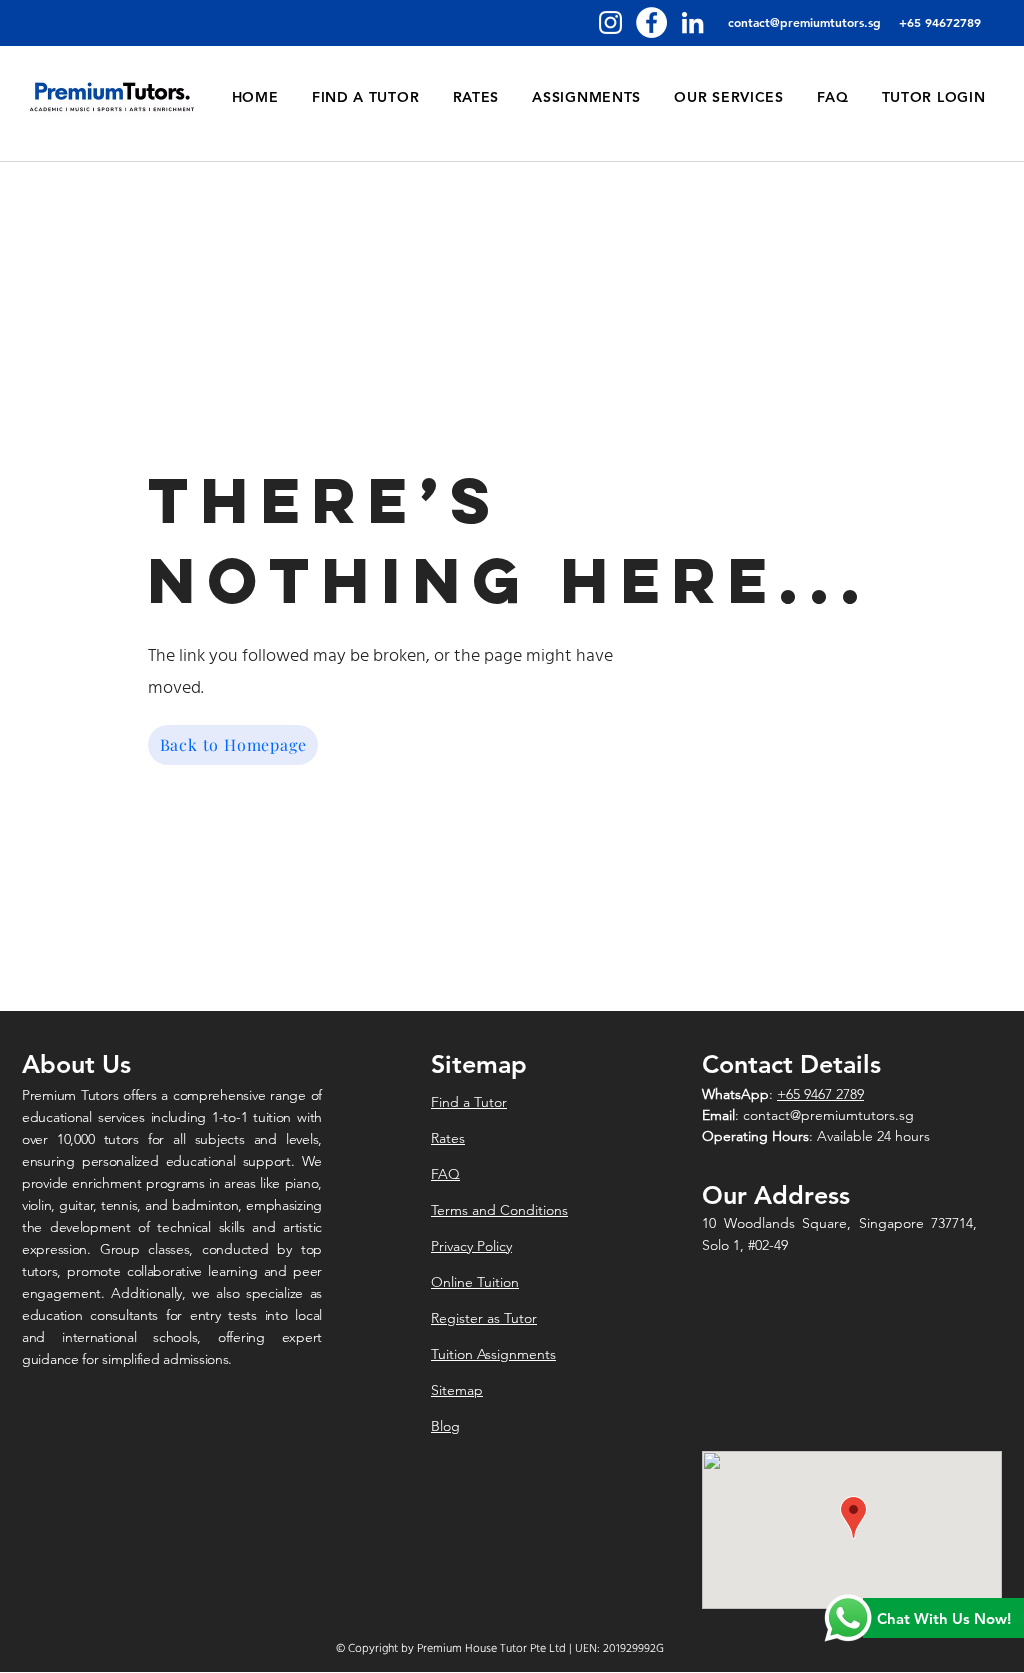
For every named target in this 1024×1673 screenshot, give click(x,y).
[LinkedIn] (692, 22)
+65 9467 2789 (820, 1094)
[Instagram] (610, 22)
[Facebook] (651, 22)
